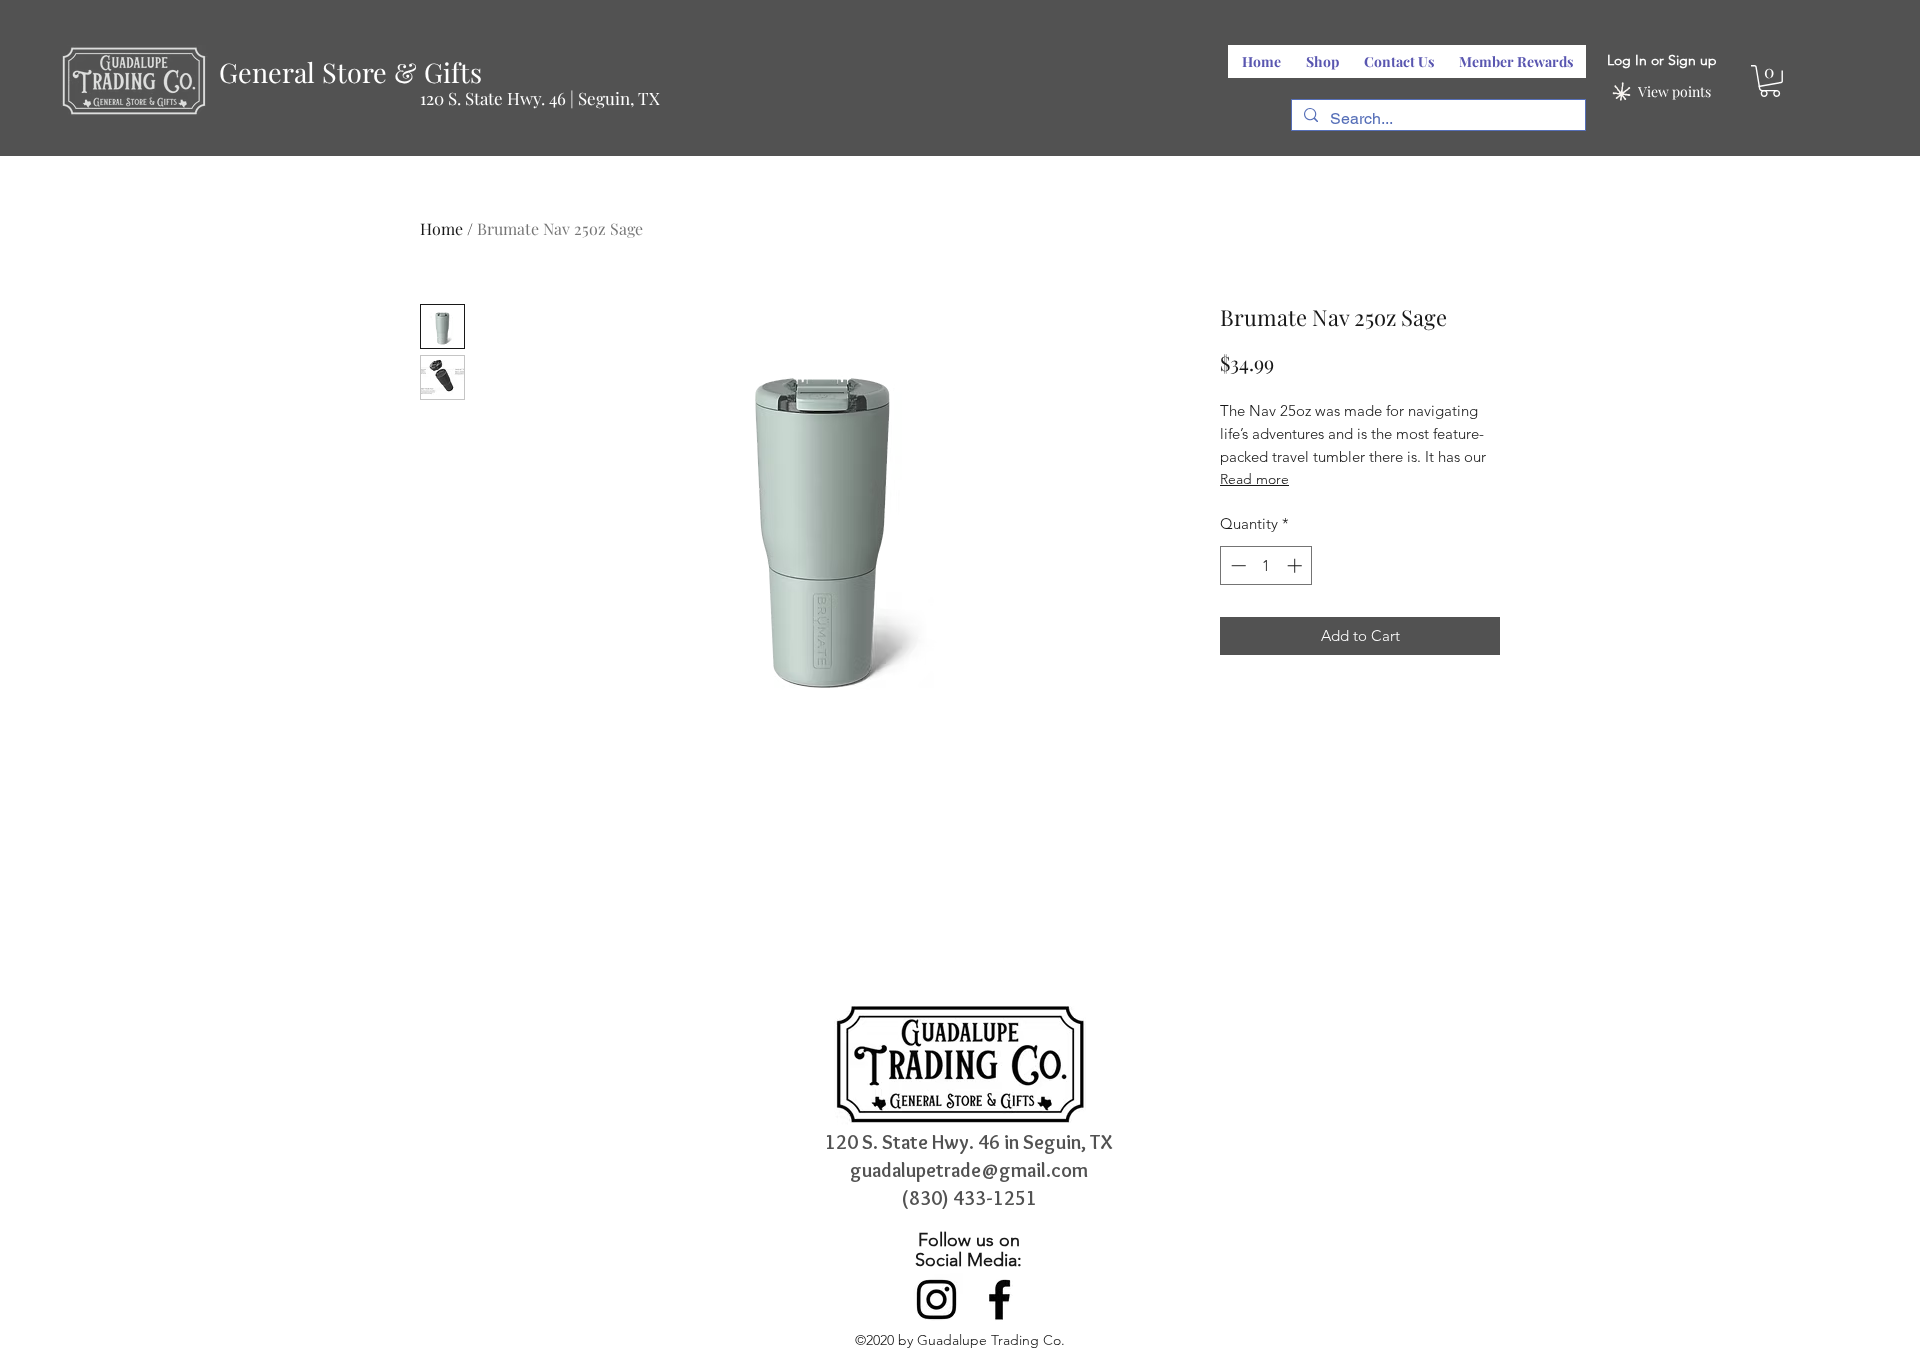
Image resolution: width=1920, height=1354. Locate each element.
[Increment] (1296, 565)
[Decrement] (1236, 565)
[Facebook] (999, 1299)
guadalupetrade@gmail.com (969, 1170)
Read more (1254, 479)
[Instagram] (936, 1299)
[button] (1770, 81)
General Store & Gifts (350, 72)
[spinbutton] (1266, 565)
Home (441, 228)
